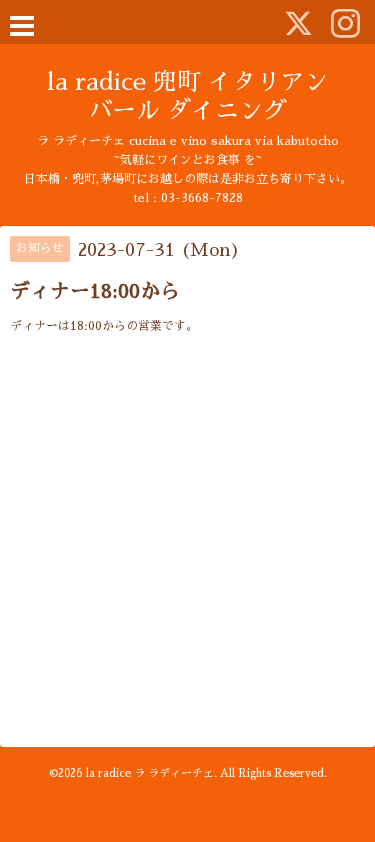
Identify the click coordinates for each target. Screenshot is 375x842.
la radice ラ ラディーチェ (150, 773)
